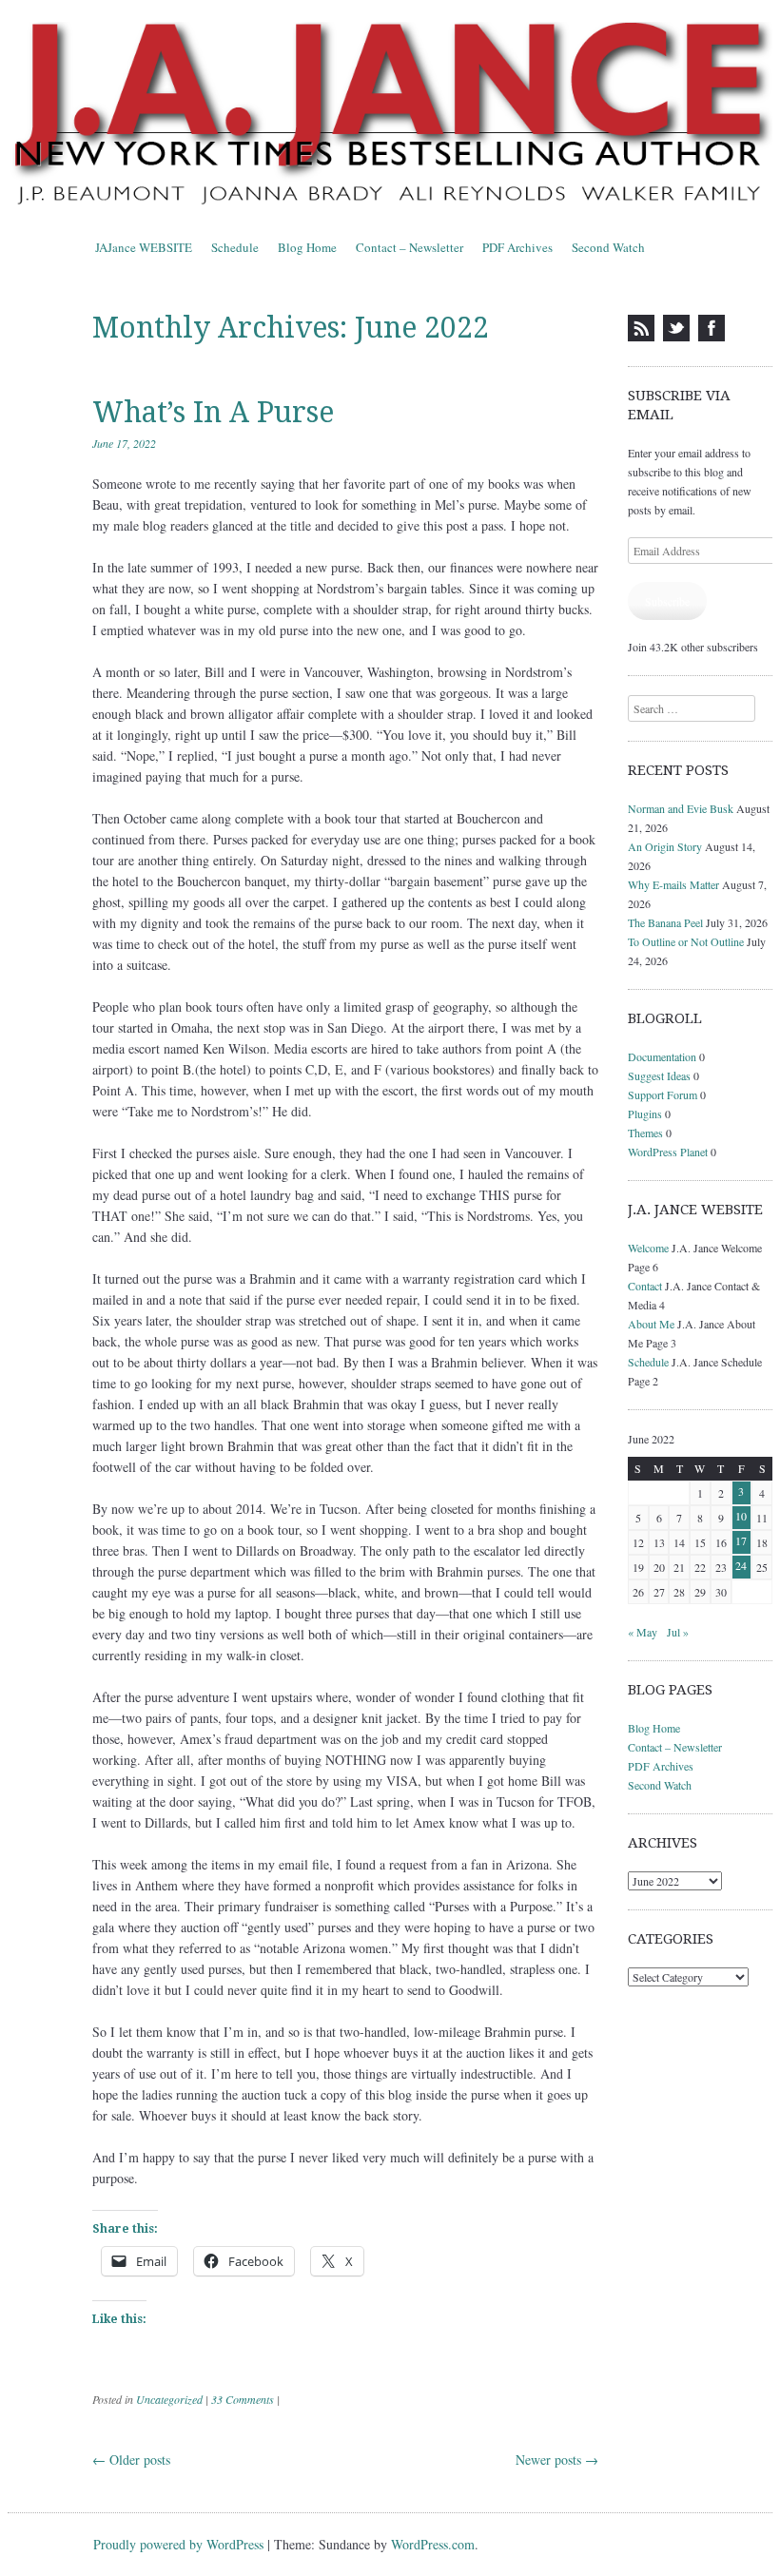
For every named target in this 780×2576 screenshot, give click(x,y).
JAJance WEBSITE (144, 247)
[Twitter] (676, 328)
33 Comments (243, 2399)
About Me (651, 1324)
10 (741, 1516)
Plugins (645, 1114)
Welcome (648, 1248)
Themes (645, 1133)
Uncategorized (169, 2399)
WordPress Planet (668, 1152)
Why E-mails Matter (673, 884)
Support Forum (663, 1094)
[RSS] (641, 328)
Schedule (235, 247)
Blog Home (307, 247)
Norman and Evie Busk (681, 808)
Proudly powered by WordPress (178, 2544)
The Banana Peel (665, 922)
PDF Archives (517, 247)
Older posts (131, 2460)
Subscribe (667, 601)
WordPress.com (433, 2544)
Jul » (678, 1632)
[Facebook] (712, 328)
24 (741, 1565)
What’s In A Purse (213, 412)
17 (741, 1540)
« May (643, 1632)
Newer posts (557, 2460)
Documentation (662, 1056)
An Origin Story (665, 846)
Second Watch (608, 247)
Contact (645, 1286)
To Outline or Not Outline (686, 941)
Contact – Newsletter (409, 247)
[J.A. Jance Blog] (390, 116)
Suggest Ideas (659, 1075)
